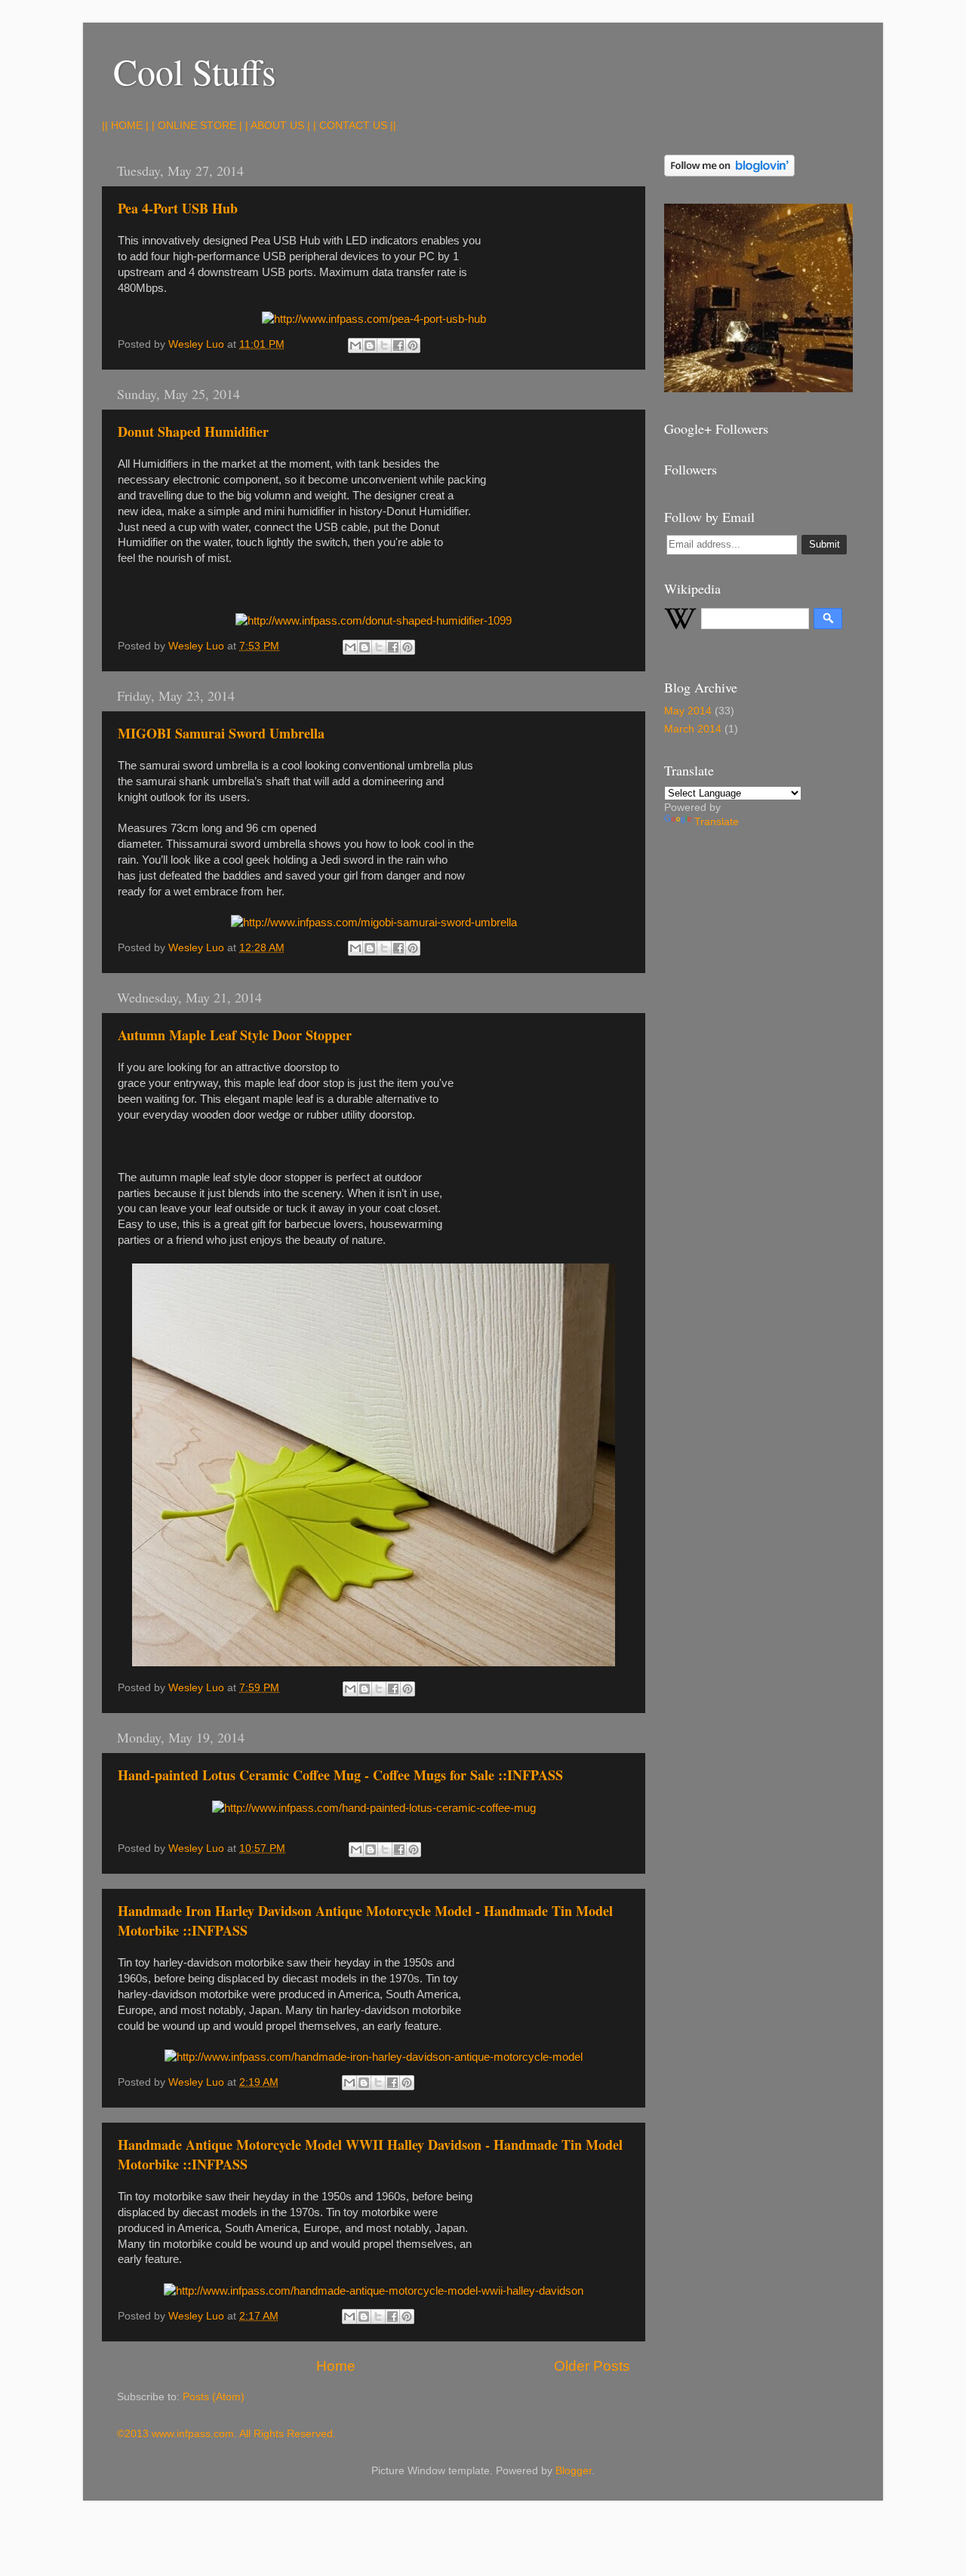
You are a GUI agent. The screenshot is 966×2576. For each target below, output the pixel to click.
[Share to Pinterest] (413, 345)
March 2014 (693, 729)
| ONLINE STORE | (197, 126)
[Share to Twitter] (384, 345)
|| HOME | (125, 126)
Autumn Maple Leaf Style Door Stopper (235, 1035)
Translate (717, 822)
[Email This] (355, 345)
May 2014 (688, 711)
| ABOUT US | (278, 126)
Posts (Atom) (214, 2397)
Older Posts (592, 2366)
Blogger (574, 2471)
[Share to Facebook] (398, 345)
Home (336, 2366)
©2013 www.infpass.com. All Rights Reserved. (226, 2434)
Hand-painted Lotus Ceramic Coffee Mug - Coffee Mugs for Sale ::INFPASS (340, 1775)
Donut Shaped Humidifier (193, 431)
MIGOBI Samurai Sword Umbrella (221, 733)
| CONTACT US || (355, 126)
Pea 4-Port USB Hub (178, 208)
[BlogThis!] (370, 345)
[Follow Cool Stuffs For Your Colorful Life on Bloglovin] (729, 173)
